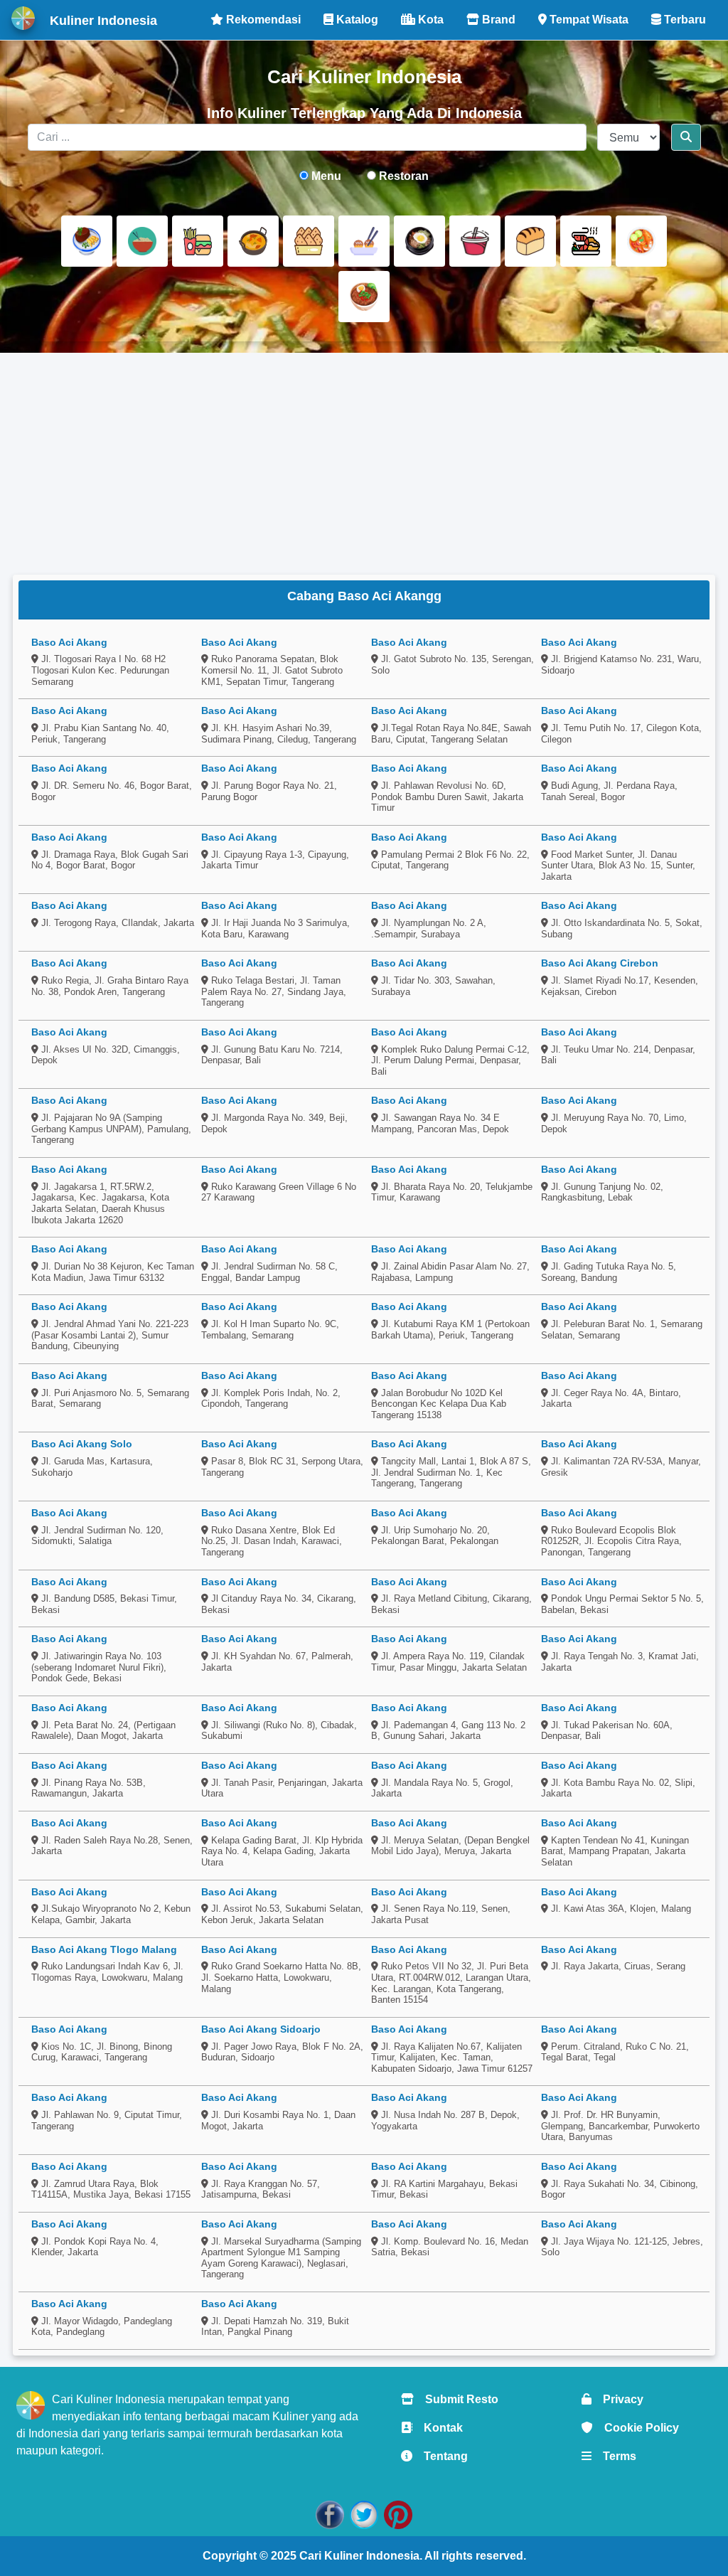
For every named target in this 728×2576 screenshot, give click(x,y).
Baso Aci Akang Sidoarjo (261, 2029)
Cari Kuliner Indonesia (359, 2556)
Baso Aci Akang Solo (82, 1444)
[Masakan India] (253, 241)
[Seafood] (586, 241)
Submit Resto (456, 2399)
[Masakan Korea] (419, 241)
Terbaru (684, 20)
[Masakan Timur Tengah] (364, 297)
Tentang (440, 2456)
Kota (429, 20)
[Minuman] (475, 241)
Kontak (438, 2428)
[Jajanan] (309, 241)
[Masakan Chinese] (142, 241)
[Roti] (530, 241)
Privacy (617, 2399)
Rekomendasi (262, 20)
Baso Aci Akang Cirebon (600, 963)
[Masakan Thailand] (641, 241)
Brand (497, 20)
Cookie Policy (636, 2428)
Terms (614, 2456)
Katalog (356, 20)
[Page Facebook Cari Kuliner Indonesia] (330, 2514)
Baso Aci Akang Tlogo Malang (104, 1949)
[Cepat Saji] (198, 241)
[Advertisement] (364, 464)
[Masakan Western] (87, 241)
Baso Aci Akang (69, 642)
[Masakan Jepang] (364, 241)
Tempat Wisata (588, 20)
